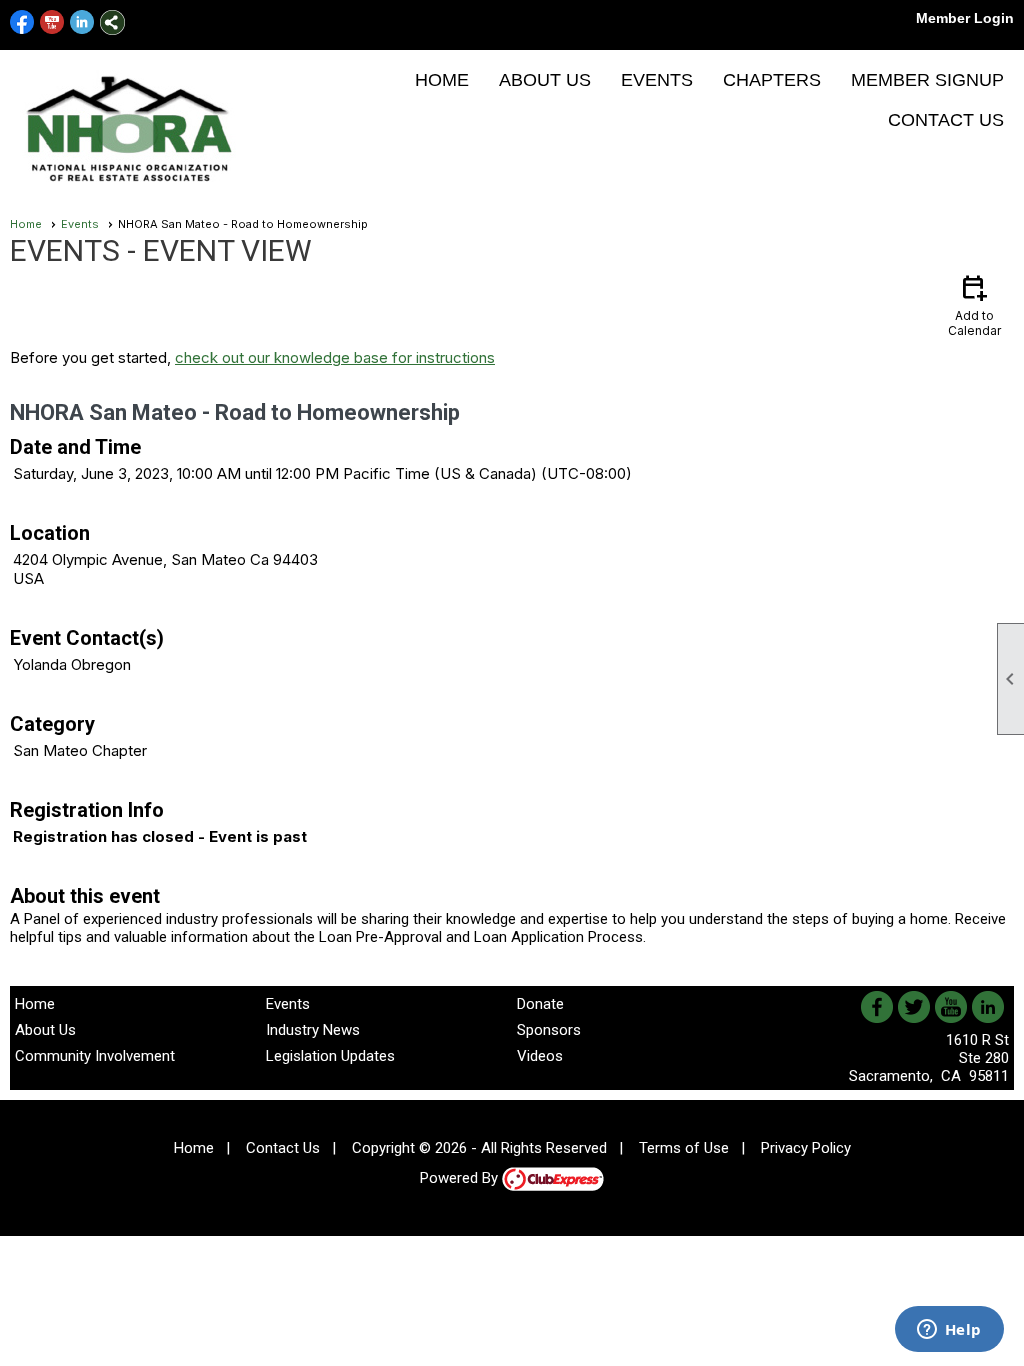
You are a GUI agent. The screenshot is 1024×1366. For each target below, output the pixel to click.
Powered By (461, 1178)
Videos (540, 1056)
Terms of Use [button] (684, 1148)
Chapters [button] (772, 80)
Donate (540, 1004)
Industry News (313, 1030)
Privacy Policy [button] (806, 1148)
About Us (45, 1030)
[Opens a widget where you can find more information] (949, 1331)
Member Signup (927, 80)
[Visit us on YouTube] (52, 22)
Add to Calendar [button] (974, 304)
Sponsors (549, 1030)
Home (442, 80)
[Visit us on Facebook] (22, 22)
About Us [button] (545, 80)
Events (657, 80)
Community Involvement (95, 1056)
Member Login (965, 18)
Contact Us (946, 120)
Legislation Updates (330, 1056)
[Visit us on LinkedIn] (82, 22)
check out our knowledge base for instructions (335, 357)
